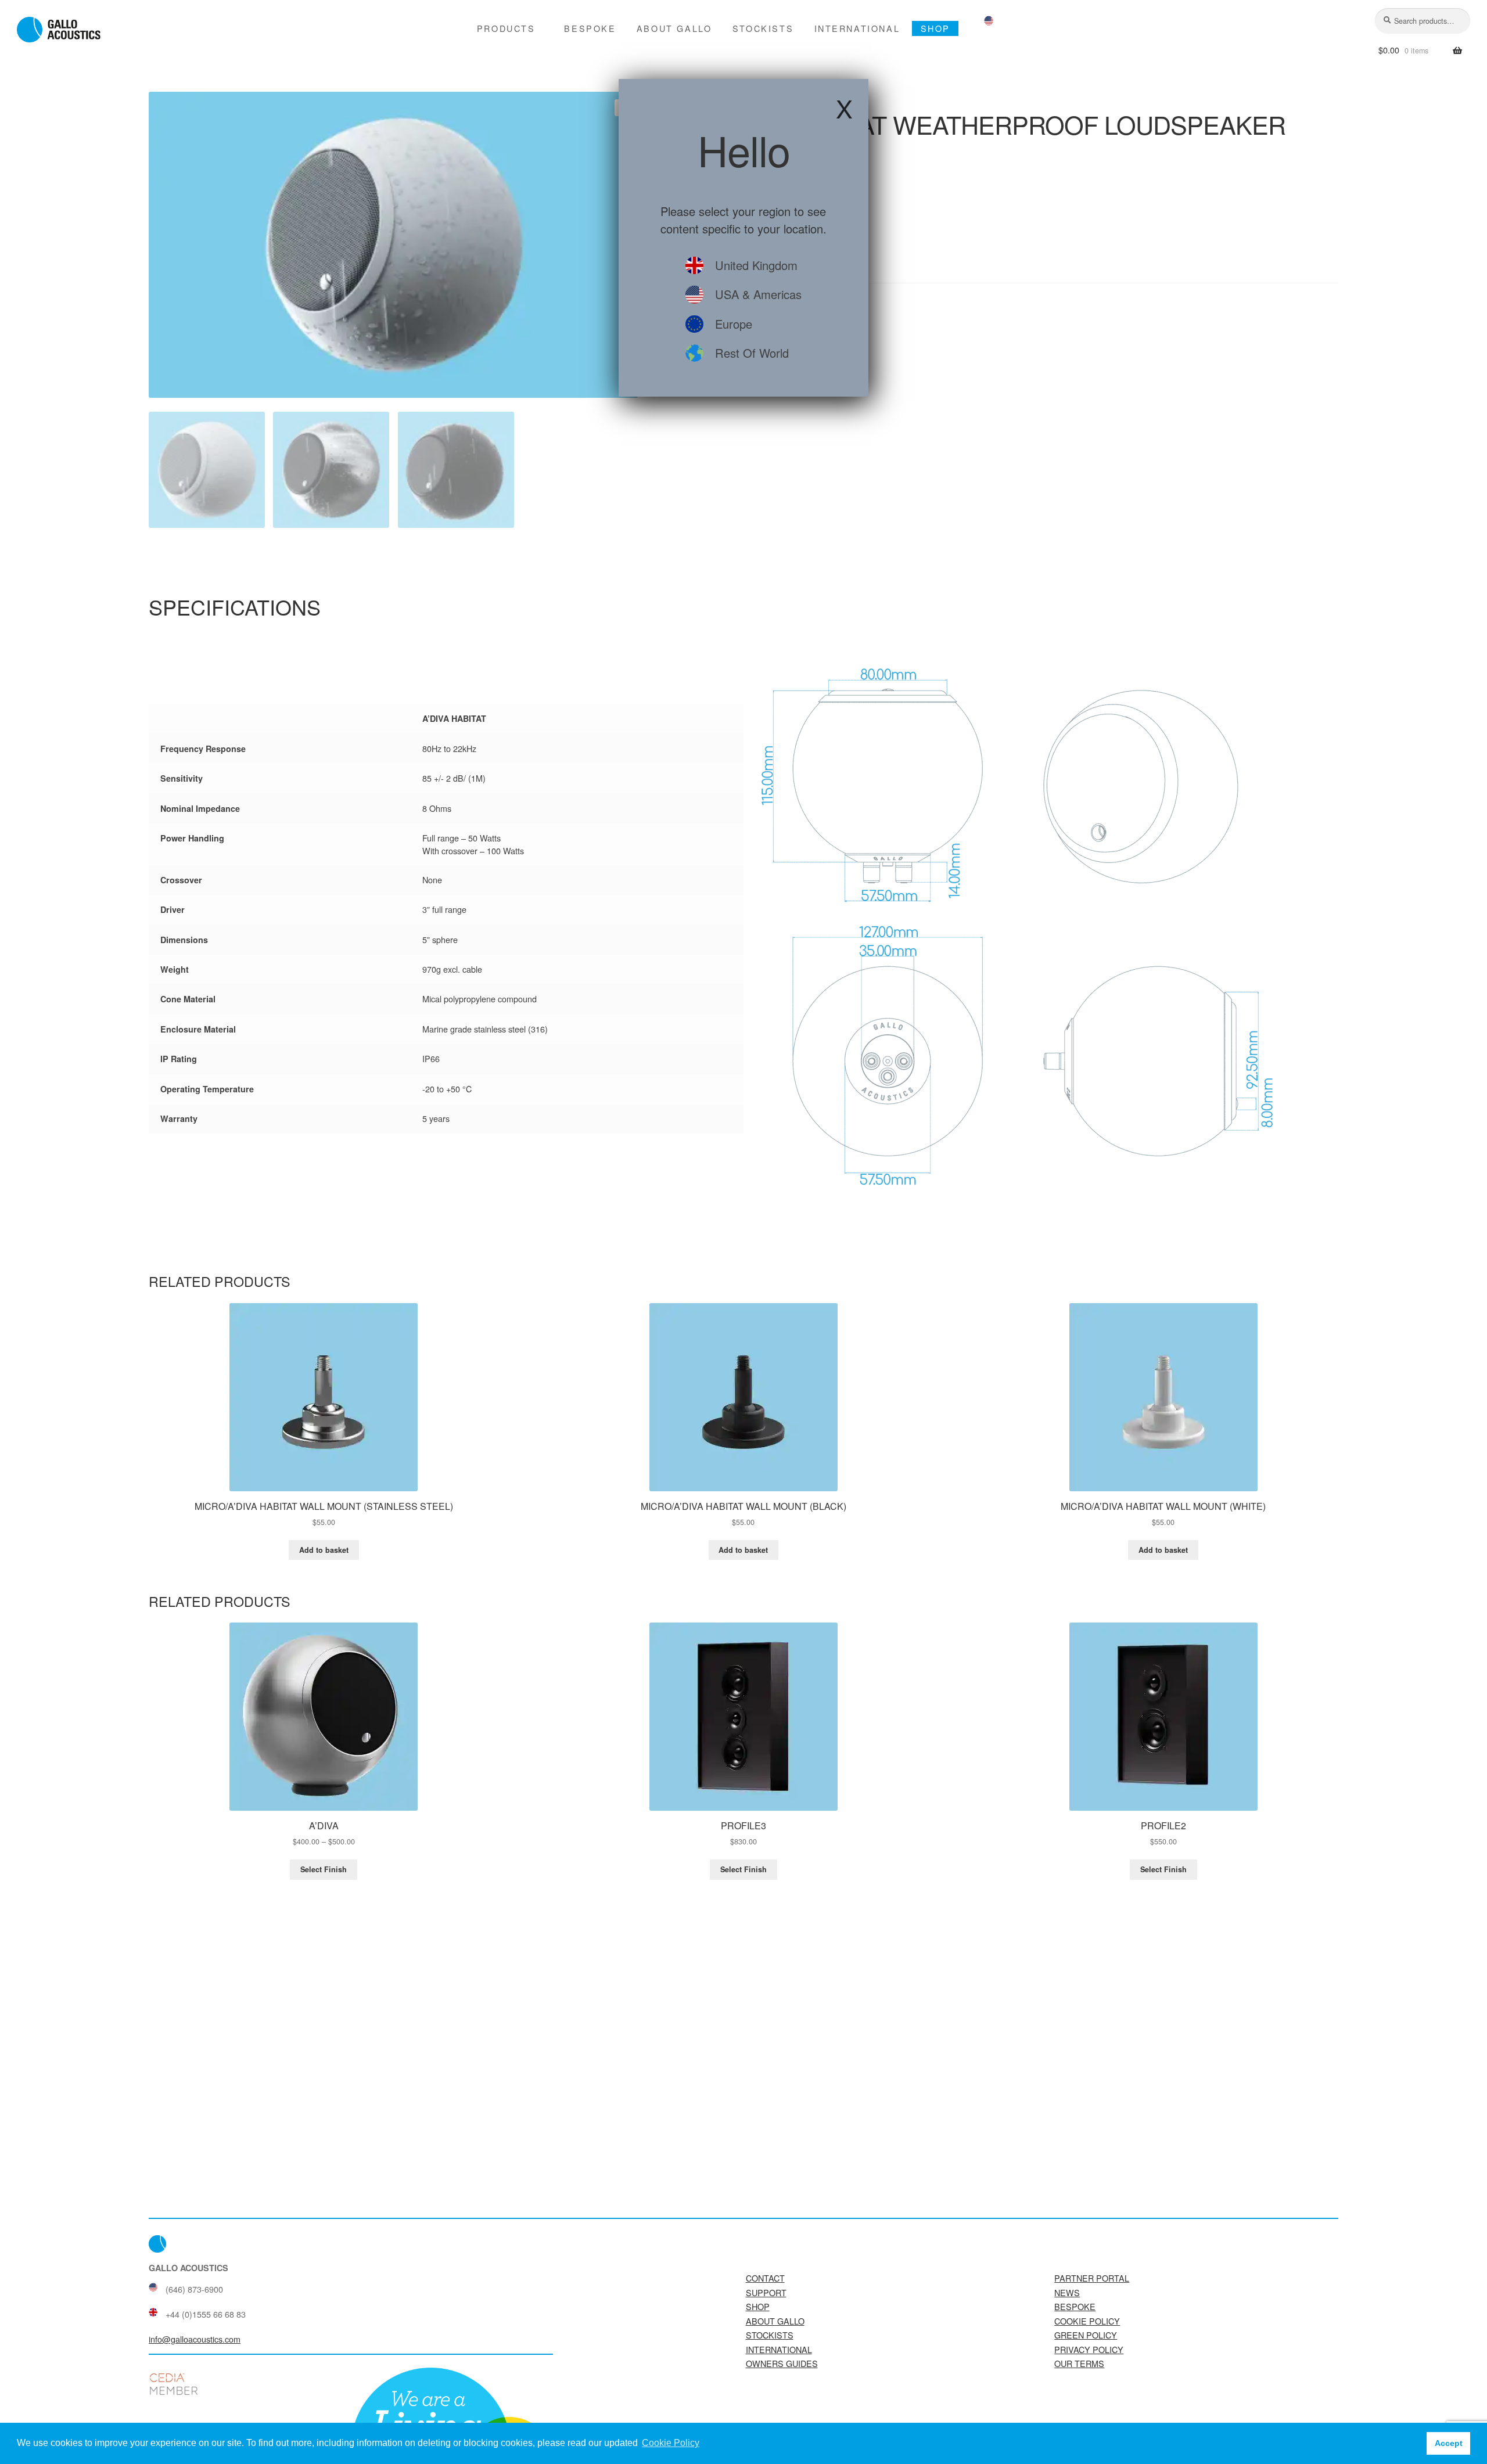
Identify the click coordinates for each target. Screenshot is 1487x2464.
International (857, 28)
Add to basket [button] (324, 1550)
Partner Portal (1092, 2278)
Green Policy (1086, 2335)
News (1067, 2292)
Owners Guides (782, 2363)
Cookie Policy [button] (671, 2443)
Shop (935, 28)
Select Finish (324, 1869)
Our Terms (1079, 2363)
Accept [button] (1449, 2443)
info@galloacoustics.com (195, 2339)
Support (766, 2292)
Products (506, 28)
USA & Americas (758, 294)
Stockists (763, 28)
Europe (734, 324)
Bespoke (590, 28)
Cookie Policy (1087, 2321)
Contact (765, 2278)
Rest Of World (752, 353)
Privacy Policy (1089, 2349)
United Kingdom (756, 265)
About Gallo (674, 28)
